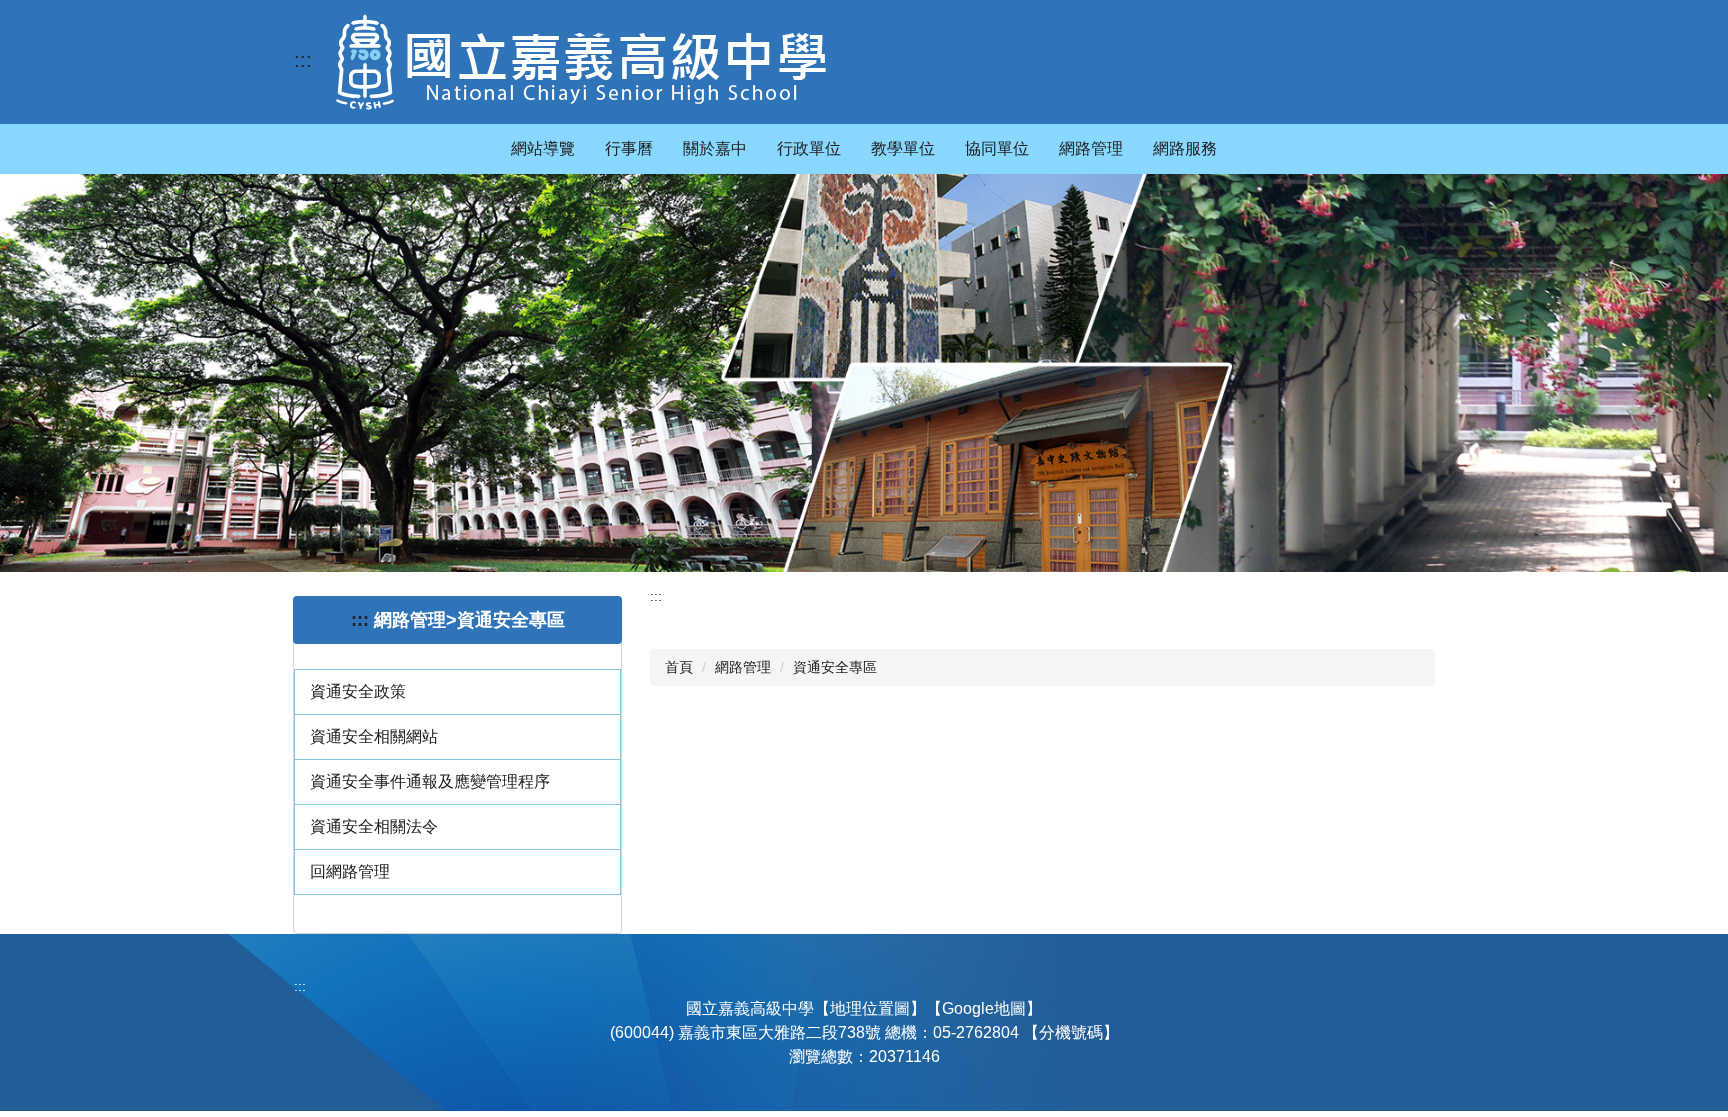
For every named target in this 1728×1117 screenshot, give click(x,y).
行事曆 (629, 148)
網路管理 (743, 667)
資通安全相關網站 (374, 736)
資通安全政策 (358, 691)
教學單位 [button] (903, 148)
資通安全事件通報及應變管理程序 (430, 781)
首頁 (679, 667)
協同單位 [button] (997, 148)
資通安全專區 (835, 667)
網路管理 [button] (1091, 148)
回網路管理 (350, 871)
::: (303, 60)
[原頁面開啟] (864, 373)
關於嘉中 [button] (715, 148)
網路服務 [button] (1185, 148)
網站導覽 (543, 148)
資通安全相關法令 (374, 826)
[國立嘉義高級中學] (581, 62)
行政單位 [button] (809, 148)
